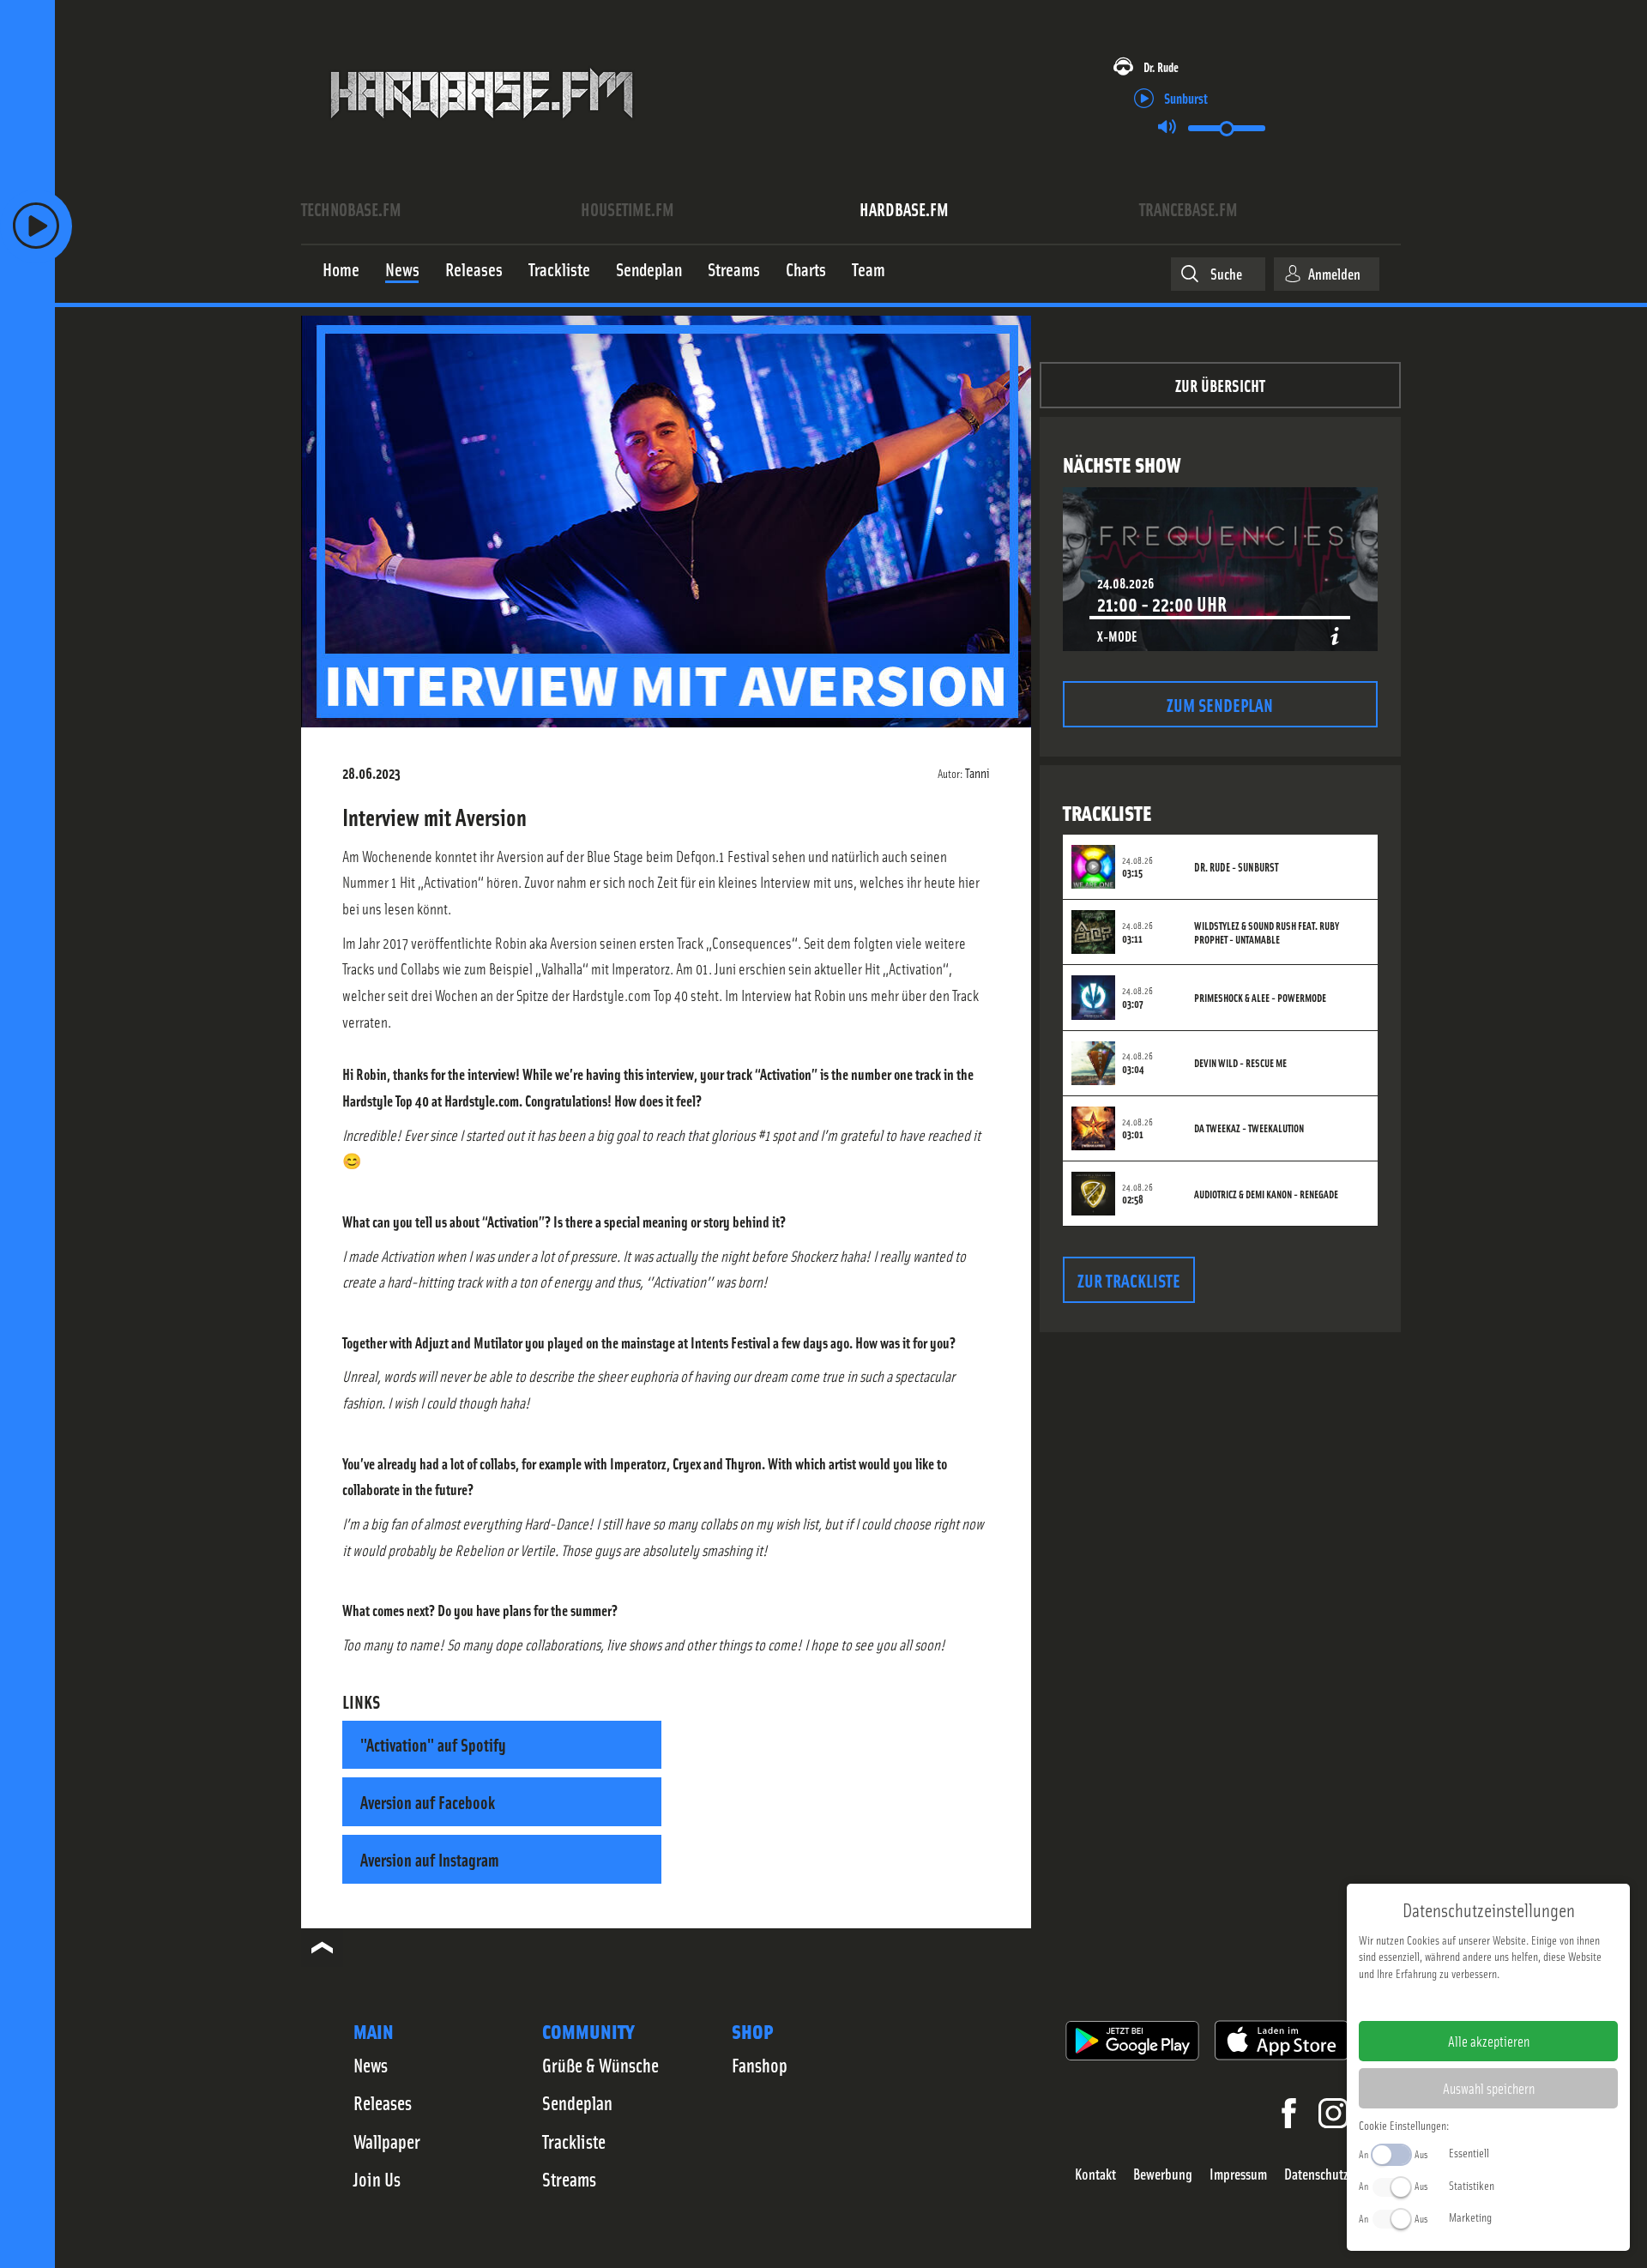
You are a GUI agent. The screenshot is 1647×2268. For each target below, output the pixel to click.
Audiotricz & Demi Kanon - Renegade (1266, 1194)
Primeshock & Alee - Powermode (1260, 998)
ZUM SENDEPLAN (1220, 704)
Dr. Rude (1161, 66)
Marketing (1470, 2217)
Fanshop (760, 2065)
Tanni (977, 772)
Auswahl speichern (1489, 2088)
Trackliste (574, 2141)
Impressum (1238, 2174)
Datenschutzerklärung (1518, 2000)
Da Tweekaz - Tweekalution (1249, 1128)
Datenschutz (1316, 2174)
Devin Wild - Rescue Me (1240, 1063)
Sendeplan (577, 2102)
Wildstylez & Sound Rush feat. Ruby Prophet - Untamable (1267, 932)
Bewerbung (1163, 2174)
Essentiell (1469, 2152)
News (371, 2065)
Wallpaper (387, 2141)
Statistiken (1472, 2185)
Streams (569, 2179)
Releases (383, 2102)
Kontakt (1095, 2174)
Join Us (377, 2179)
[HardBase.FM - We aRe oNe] (482, 131)
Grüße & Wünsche (600, 2065)
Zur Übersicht (1220, 385)
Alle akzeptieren (1489, 2041)
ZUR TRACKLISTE (1129, 1279)
